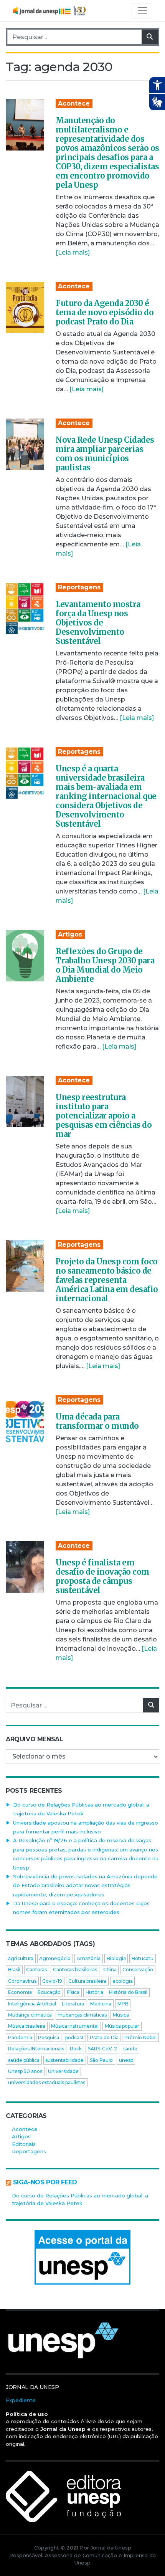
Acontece (74, 103)
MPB (123, 2004)
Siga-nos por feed (45, 2182)
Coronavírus (22, 1981)
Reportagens (79, 587)
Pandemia (20, 2037)
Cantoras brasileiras (75, 1970)
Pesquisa (49, 2037)
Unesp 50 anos (25, 2071)
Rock (76, 2049)
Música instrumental (75, 2026)
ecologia (123, 1981)
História (94, 1992)
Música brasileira (27, 2026)
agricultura (21, 1958)
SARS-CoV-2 (102, 2049)
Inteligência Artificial (32, 2004)
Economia (20, 1992)
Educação (49, 1992)
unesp (126, 2060)
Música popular (122, 2026)
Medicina (101, 2004)
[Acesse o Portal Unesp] (82, 2257)
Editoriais (24, 2144)
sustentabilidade (64, 2060)
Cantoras (36, 1970)
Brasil (14, 1970)
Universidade (63, 2071)
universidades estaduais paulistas (47, 2082)
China (110, 1970)
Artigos (70, 934)
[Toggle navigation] (142, 11)
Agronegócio (55, 1958)
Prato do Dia (104, 2037)
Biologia (116, 1958)
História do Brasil (128, 1992)
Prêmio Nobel (140, 2037)
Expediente (21, 2400)
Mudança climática (30, 2015)
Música (121, 2015)
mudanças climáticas (82, 2015)
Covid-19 (52, 1981)
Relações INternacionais (36, 2049)
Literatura (73, 2004)
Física (73, 1992)
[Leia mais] (73, 252)
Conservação (138, 1970)
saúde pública (24, 2060)
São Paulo (101, 2060)
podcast (74, 2037)
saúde (130, 2049)
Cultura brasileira (87, 1981)
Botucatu (143, 1958)
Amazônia (89, 1958)
